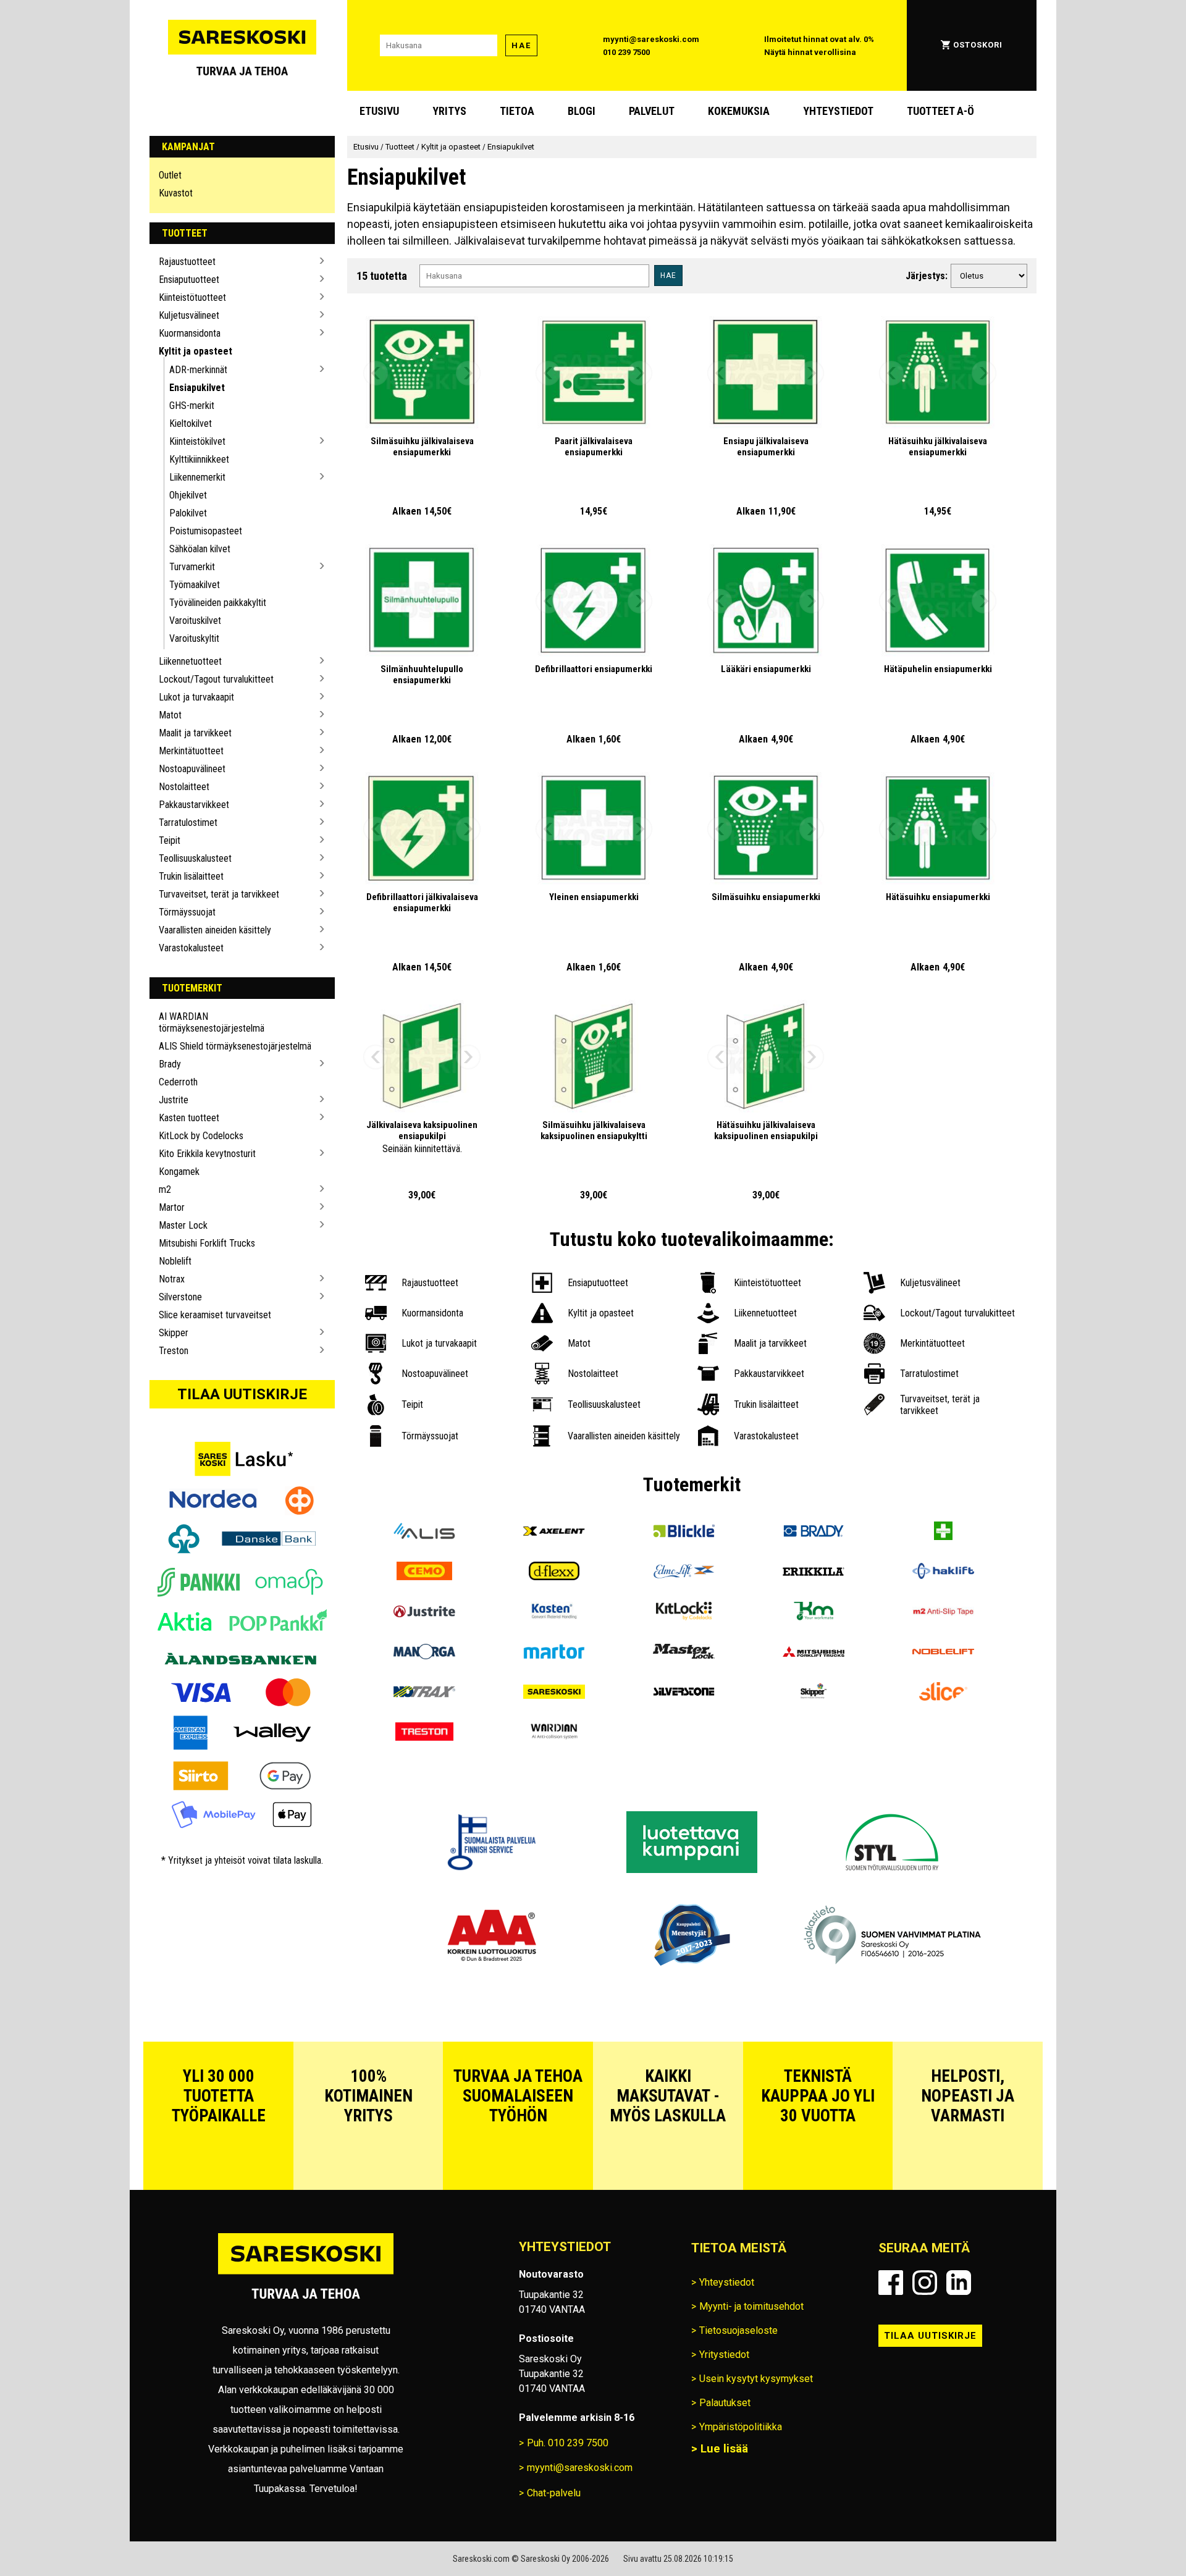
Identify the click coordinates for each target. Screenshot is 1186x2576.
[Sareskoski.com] (306, 2274)
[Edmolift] (684, 1572)
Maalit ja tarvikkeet (195, 733)
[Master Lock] (684, 1653)
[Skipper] (814, 1693)
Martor (172, 1207)
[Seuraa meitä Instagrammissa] (925, 2283)
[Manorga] (424, 1653)
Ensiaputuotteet (189, 280)
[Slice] (943, 1693)
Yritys (449, 111)
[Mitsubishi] (814, 1653)
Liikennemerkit (197, 477)
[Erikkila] (814, 1572)
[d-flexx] (554, 1572)
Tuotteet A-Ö (940, 111)
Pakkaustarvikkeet (194, 805)
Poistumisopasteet (206, 531)
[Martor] (554, 1653)
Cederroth (178, 1082)
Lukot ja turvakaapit (196, 697)
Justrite (174, 1100)
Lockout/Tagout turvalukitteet (216, 679)
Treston (174, 1351)
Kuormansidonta (190, 333)
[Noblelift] (943, 1653)
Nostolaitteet (184, 787)
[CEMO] (424, 1572)
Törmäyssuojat (187, 912)
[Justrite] (424, 1613)
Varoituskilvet (195, 621)
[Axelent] (554, 1532)
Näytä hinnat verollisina (810, 52)
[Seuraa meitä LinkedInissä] (959, 2283)
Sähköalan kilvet (200, 549)
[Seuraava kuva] (468, 373)
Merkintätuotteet (191, 751)
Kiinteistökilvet (197, 441)
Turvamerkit (192, 567)
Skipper (174, 1333)
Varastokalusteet (191, 948)
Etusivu (379, 111)
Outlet (170, 175)
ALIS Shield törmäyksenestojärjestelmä (235, 1046)
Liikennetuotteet (190, 661)
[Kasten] (554, 1613)
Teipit (170, 840)
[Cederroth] (943, 1532)
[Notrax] (424, 1693)
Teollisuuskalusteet (195, 858)
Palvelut (652, 111)
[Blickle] (684, 1532)
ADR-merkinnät (198, 370)
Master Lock (183, 1225)
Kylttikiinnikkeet (199, 459)
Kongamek (179, 1172)
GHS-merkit (192, 406)
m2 (165, 1189)
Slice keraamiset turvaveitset (215, 1315)
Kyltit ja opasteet (196, 351)
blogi (582, 111)
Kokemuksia (739, 111)
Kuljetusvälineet (189, 315)
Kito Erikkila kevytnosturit (207, 1154)
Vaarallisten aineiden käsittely (215, 930)
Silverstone (180, 1297)
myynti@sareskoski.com (651, 39)
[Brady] (814, 1532)
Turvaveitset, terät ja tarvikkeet (219, 894)
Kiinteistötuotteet (192, 297)
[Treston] (424, 1733)
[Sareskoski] (554, 1693)
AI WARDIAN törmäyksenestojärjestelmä (212, 1022)
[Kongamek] (814, 1613)
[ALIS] (424, 1532)
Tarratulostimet (188, 823)
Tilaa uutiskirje (242, 1394)
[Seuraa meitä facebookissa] (891, 2283)
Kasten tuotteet (189, 1118)
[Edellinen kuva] (376, 373)
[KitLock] (684, 1613)
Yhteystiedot (838, 111)
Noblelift (175, 1261)
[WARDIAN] (554, 1733)
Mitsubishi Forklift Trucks (207, 1243)
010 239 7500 (626, 52)
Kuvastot (176, 193)
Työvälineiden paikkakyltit (218, 603)
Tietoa (517, 111)
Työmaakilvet (195, 585)
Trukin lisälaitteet (191, 876)
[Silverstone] (684, 1693)
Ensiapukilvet (197, 388)
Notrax (172, 1279)
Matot (170, 715)
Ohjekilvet (188, 495)
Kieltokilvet (191, 423)
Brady (170, 1064)
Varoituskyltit (194, 638)
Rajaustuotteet (187, 262)
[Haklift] (943, 1572)
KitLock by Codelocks (201, 1136)
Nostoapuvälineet (192, 769)
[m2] (943, 1613)
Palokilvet (188, 513)
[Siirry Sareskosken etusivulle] (242, 45)
